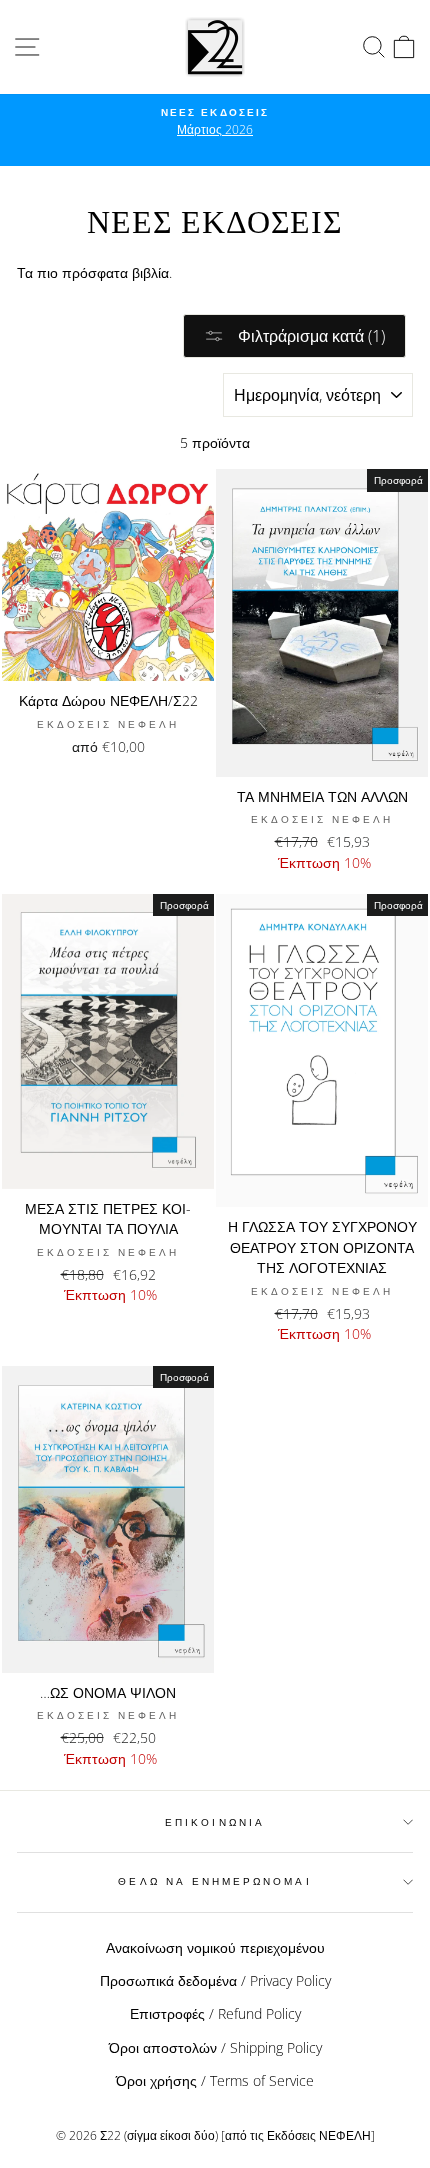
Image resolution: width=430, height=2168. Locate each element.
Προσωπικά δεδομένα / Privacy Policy (215, 1980)
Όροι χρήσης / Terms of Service (215, 2080)
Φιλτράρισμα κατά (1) (309, 336)
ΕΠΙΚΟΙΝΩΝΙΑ (215, 1822)
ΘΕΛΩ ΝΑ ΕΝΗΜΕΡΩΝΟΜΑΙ (214, 1881)
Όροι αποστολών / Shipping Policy (215, 2047)
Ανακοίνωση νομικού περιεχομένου (215, 1947)
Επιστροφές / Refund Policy (215, 2013)
